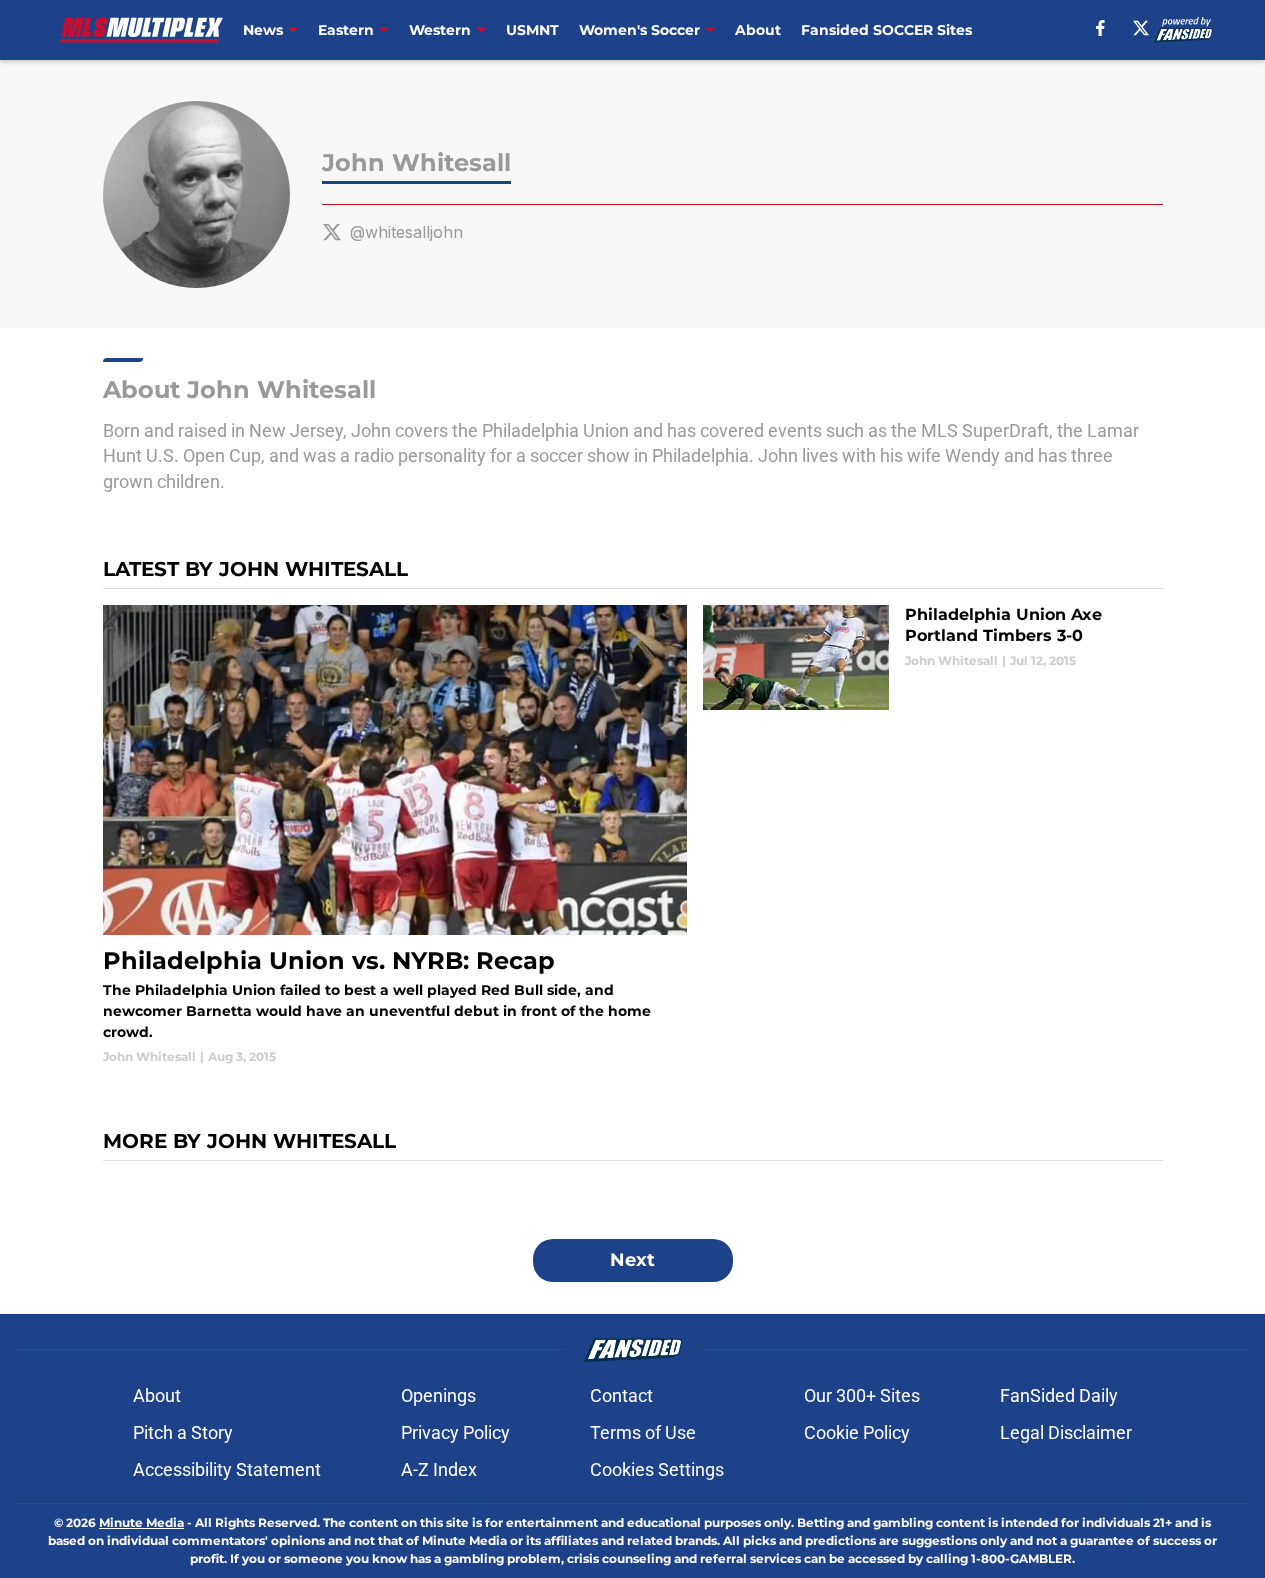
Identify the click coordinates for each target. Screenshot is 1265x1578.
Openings (438, 1395)
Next (632, 1260)
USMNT (532, 30)
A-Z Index (439, 1469)
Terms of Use (643, 1432)
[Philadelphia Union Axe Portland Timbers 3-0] (932, 657)
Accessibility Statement (227, 1469)
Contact (621, 1395)
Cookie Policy (857, 1432)
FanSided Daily (1059, 1395)
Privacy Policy (455, 1432)
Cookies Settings (657, 1469)
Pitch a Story (183, 1432)
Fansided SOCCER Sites (886, 30)
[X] (1141, 28)
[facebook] (1100, 28)
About (758, 30)
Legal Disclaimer (1066, 1432)
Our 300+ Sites (862, 1395)
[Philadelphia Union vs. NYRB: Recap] (395, 835)
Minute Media (141, 1522)
